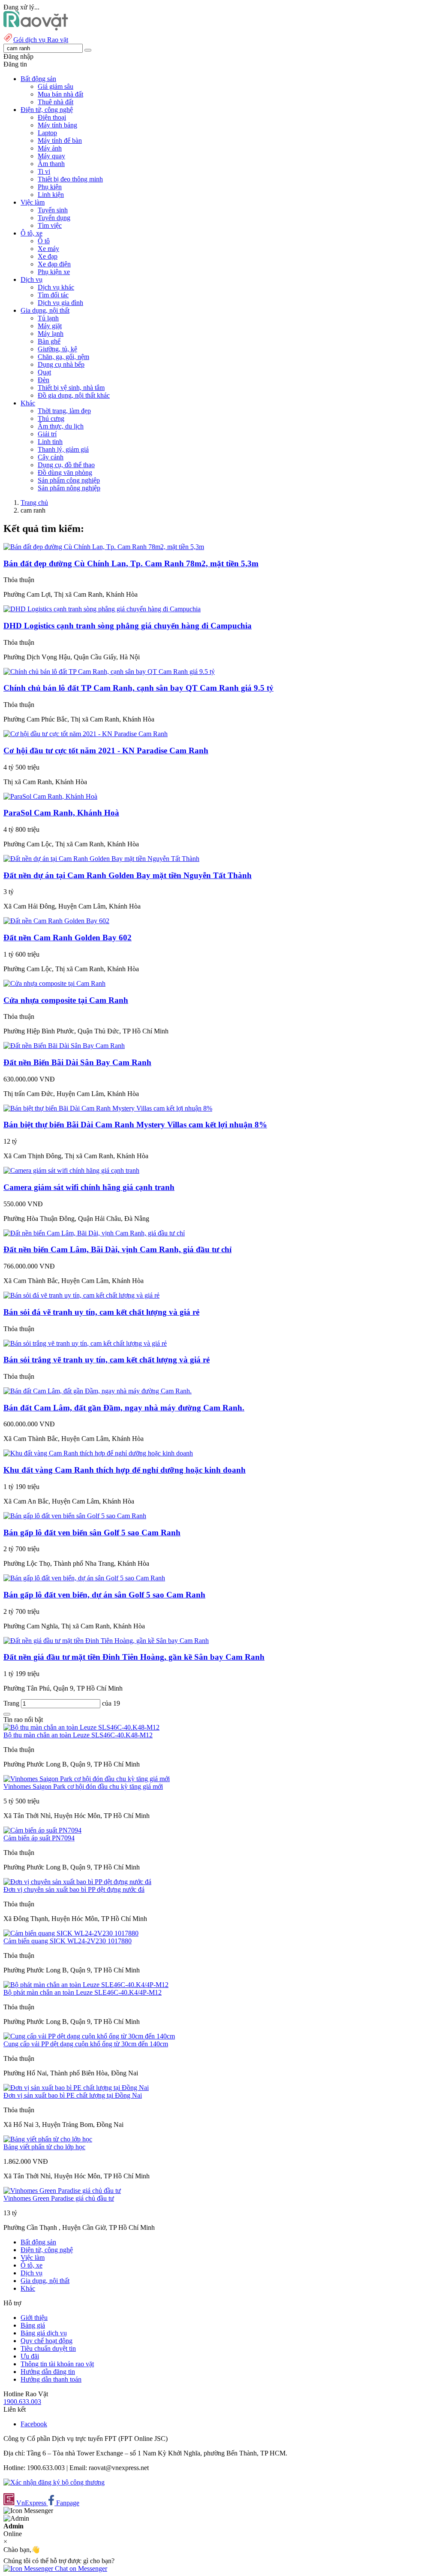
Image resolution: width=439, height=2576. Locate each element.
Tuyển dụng (54, 218)
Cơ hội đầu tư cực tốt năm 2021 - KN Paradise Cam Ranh (106, 750)
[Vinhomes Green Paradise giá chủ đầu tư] (62, 2191)
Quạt (44, 372)
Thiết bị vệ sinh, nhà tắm (71, 388)
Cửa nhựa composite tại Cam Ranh (66, 1000)
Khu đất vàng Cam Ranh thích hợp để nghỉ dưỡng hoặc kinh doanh (125, 1470)
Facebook (34, 2424)
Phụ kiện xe (54, 272)
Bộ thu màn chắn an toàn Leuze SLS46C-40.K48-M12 (78, 1735)
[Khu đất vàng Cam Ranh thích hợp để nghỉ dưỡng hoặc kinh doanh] (98, 1453)
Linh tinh (50, 442)
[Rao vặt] (36, 28)
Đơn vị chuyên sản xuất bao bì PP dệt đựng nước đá (74, 1889)
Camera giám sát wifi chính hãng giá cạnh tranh (89, 1187)
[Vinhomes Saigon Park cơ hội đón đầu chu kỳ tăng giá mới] (87, 1779)
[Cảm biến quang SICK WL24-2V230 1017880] (71, 1933)
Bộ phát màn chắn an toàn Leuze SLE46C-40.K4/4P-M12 (83, 1992)
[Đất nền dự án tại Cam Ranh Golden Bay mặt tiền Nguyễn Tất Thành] (101, 859)
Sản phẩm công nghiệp (69, 480)
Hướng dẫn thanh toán (51, 2379)
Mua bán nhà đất (60, 94)
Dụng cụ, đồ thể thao (66, 465)
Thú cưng (51, 418)
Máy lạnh (51, 334)
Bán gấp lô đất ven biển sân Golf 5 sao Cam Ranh (92, 1533)
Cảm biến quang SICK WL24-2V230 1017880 (68, 1941)
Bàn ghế (49, 341)
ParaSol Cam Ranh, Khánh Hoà (61, 813)
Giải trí (47, 434)
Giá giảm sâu (56, 86)
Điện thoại (52, 117)
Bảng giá (33, 2325)
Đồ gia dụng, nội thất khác (74, 395)
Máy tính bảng (57, 125)
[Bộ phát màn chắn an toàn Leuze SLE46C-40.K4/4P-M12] (86, 1985)
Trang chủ (34, 503)
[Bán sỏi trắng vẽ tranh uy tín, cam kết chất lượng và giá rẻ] (85, 1343)
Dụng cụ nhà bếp (61, 364)
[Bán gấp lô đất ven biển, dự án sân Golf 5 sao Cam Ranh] (84, 1578)
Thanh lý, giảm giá (63, 449)
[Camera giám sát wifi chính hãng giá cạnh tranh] (71, 1170)
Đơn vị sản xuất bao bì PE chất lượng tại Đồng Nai (73, 2095)
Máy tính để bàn (60, 140)
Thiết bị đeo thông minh (70, 179)
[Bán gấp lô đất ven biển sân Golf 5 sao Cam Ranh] (75, 1516)
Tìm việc (50, 225)
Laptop (47, 133)
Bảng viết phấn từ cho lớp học (44, 2147)
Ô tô (44, 241)
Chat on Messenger (80, 2568)
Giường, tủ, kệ (57, 349)
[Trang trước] (7, 1714)
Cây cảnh (51, 457)
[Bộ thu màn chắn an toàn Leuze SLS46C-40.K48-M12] (81, 1727)
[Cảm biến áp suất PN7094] (42, 1830)
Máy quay (51, 156)
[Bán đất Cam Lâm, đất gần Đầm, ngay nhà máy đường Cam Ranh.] (98, 1391)
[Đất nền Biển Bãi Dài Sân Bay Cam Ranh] (64, 1046)
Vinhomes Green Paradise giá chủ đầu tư (59, 2198)
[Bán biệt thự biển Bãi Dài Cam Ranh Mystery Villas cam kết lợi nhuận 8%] (108, 1108)
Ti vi (44, 171)
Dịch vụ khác (56, 287)
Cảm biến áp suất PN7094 (39, 1838)
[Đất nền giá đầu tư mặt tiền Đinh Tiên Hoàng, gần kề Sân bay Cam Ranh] (106, 1641)
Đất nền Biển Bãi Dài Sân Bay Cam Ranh (77, 1062)
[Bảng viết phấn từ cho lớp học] (48, 2139)
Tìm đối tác (53, 295)
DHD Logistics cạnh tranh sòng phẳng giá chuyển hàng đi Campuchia (128, 626)
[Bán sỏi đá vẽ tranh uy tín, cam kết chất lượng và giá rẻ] (81, 1295)
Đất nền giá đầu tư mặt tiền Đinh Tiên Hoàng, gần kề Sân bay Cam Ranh (134, 1657)
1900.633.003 (22, 2402)
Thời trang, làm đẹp (64, 411)
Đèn (44, 380)
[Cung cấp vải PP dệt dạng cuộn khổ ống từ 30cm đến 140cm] (89, 2036)
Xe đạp (48, 256)
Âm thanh (51, 164)
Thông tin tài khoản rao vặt (57, 2364)
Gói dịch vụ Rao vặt (41, 40)
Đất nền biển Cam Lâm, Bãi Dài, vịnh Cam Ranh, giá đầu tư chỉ (117, 1249)
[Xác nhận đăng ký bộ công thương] (54, 2482)
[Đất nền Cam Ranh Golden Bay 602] (56, 921)
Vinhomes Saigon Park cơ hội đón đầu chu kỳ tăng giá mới (83, 1786)
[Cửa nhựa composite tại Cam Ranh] (54, 983)
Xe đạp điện (54, 264)
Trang (12, 1703)
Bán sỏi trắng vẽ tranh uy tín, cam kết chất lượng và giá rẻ (107, 1360)
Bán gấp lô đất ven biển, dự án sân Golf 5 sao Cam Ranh (104, 1595)
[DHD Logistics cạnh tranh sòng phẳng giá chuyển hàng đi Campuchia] (102, 609)
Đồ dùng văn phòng (65, 473)
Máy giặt (50, 326)
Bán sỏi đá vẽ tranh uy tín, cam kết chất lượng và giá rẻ (101, 1312)
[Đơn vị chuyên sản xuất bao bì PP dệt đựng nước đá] (77, 1882)
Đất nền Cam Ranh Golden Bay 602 (68, 938)
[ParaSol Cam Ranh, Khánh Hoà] (50, 796)
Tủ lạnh (48, 318)
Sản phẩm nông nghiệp (69, 488)
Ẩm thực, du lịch (61, 426)
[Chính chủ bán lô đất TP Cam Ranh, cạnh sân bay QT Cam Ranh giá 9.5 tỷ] (109, 672)
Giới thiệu (34, 2318)
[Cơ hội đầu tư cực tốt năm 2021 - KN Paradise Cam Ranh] (86, 734)
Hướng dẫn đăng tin (48, 2372)
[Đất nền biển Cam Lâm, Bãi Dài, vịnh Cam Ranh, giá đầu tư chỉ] (94, 1233)
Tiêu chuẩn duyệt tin (48, 2348)
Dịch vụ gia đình (60, 303)
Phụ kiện (50, 187)
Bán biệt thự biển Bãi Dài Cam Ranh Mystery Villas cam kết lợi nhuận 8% (135, 1125)
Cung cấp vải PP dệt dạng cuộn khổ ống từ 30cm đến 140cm (86, 2044)
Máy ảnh (50, 148)
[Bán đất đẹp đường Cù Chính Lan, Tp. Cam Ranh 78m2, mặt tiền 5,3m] (104, 547)
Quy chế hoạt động (47, 2341)
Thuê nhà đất (56, 102)
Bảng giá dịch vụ (44, 2333)
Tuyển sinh (53, 210)
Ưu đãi (30, 2356)
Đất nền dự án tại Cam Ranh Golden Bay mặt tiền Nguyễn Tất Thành (128, 875)
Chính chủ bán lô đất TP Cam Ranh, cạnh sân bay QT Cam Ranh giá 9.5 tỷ (138, 688)
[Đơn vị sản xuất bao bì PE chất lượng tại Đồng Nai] (76, 2088)
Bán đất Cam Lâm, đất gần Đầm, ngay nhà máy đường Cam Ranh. (124, 1408)
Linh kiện (51, 195)
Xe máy (48, 249)
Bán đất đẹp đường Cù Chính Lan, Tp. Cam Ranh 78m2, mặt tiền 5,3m (131, 563)
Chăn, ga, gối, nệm (63, 357)
